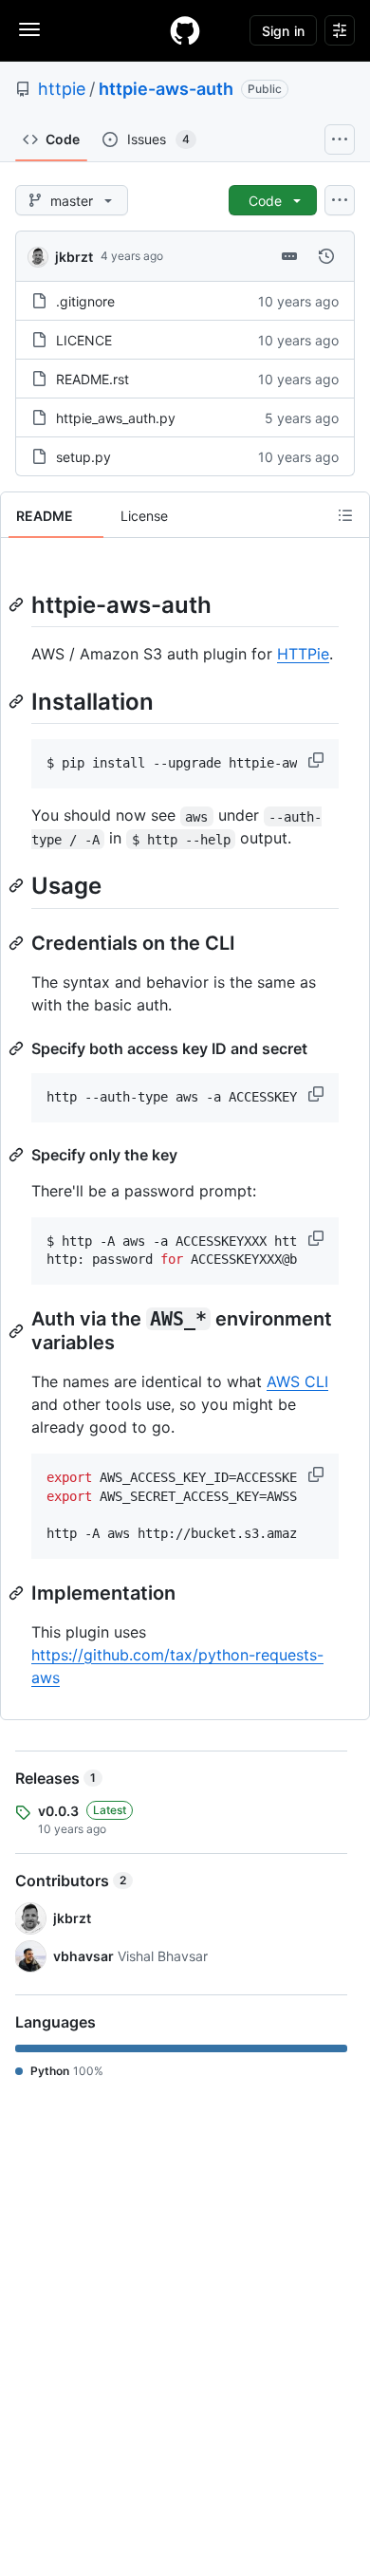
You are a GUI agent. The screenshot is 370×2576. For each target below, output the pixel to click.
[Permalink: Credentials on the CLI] (18, 943)
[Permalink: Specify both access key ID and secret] (18, 1048)
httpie (62, 89)
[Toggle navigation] (29, 29)
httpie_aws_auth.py (116, 418)
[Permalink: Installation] (18, 701)
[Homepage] (185, 30)
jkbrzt (74, 257)
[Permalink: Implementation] (18, 1593)
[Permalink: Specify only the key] (18, 1155)
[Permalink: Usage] (18, 886)
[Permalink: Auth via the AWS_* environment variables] (18, 1331)
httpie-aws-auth (166, 89)
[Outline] (345, 515)
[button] (318, 760)
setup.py (83, 457)
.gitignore (85, 301)
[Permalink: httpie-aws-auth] (18, 604)
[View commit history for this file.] (326, 256)
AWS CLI (297, 1381)
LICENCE (84, 340)
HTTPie (303, 654)
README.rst (92, 379)
